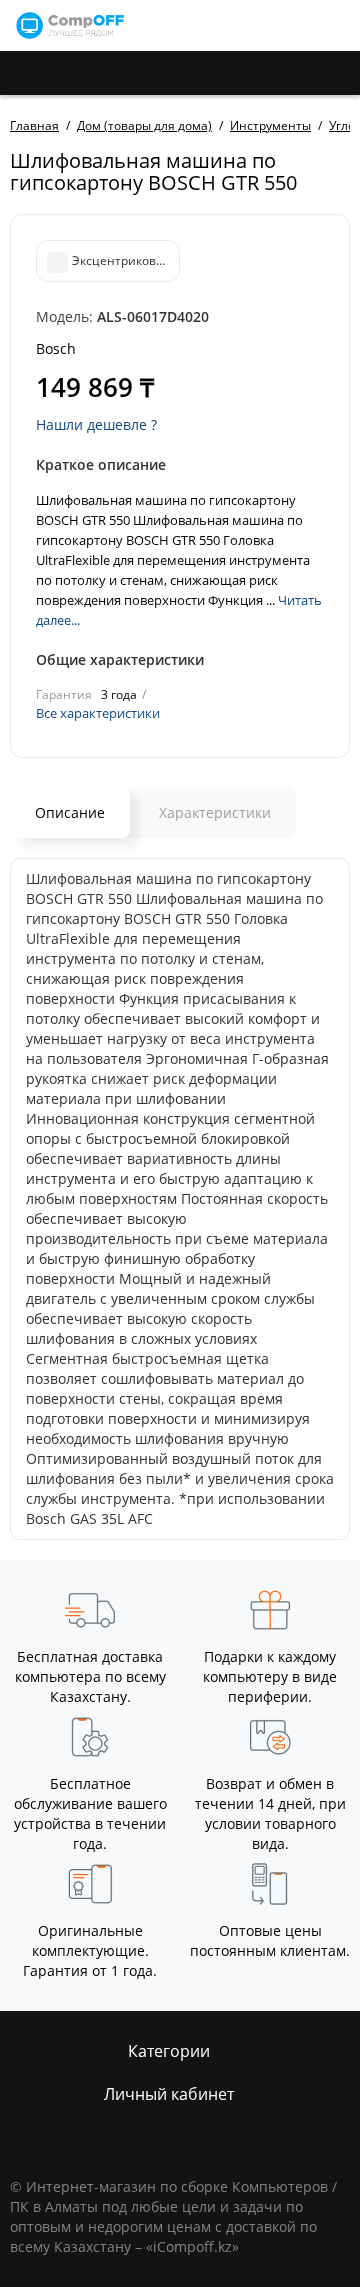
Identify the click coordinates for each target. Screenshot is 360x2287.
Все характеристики (98, 713)
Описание (70, 812)
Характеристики (215, 812)
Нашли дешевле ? (96, 424)
